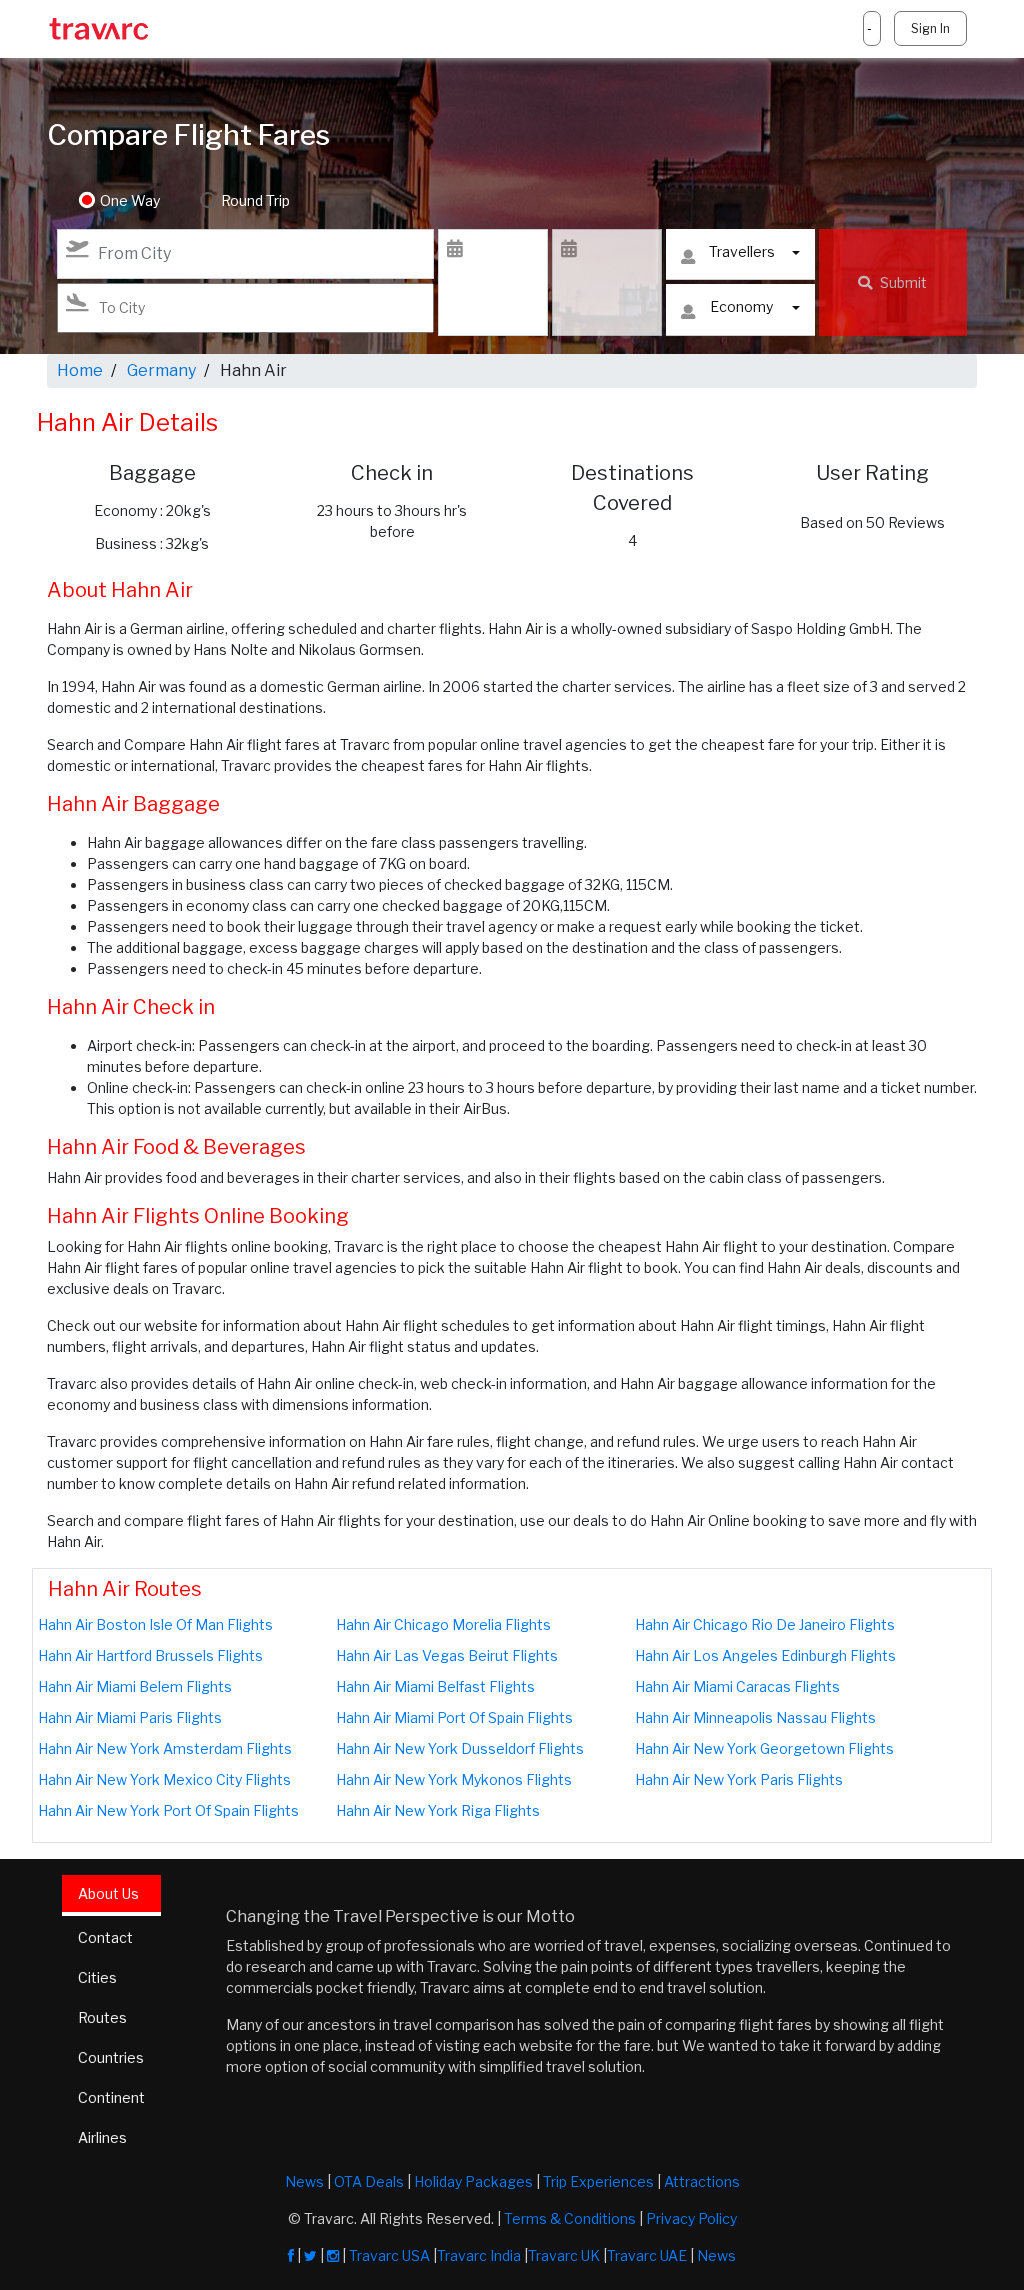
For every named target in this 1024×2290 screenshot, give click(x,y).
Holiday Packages (473, 2181)
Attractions (702, 2181)
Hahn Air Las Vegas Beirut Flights (447, 1655)
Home (80, 370)
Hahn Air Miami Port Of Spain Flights (454, 1717)
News (304, 2181)
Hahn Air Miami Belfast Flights (435, 1686)
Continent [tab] (111, 2097)
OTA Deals (369, 2181)
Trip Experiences (598, 2181)
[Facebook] (291, 2255)
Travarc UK (564, 2255)
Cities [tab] (97, 1977)
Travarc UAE (647, 2255)
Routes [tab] (102, 2017)
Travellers (742, 251)
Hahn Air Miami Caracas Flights (737, 1686)
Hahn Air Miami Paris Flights (130, 1717)
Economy (741, 306)
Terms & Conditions (570, 2218)
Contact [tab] (105, 1937)
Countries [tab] (111, 2057)
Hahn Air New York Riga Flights (438, 1810)
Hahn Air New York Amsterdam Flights (165, 1748)
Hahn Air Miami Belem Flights (135, 1686)
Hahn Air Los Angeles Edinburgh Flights (765, 1655)
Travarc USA (389, 2255)
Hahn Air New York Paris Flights (739, 1779)
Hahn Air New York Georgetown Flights (764, 1748)
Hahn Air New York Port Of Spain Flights (168, 1810)
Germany (161, 370)
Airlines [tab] (102, 2137)
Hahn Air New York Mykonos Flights (454, 1779)
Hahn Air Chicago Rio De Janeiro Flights (765, 1624)
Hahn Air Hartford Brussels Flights (150, 1655)
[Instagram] (333, 2255)
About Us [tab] (108, 1893)
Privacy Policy (691, 2218)
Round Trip (255, 200)
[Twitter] (310, 2255)
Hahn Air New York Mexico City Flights (164, 1779)
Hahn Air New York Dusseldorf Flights (460, 1748)
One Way (130, 200)
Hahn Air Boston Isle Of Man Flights (155, 1624)
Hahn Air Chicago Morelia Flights (443, 1624)
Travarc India (479, 2255)
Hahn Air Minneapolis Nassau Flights (755, 1717)
